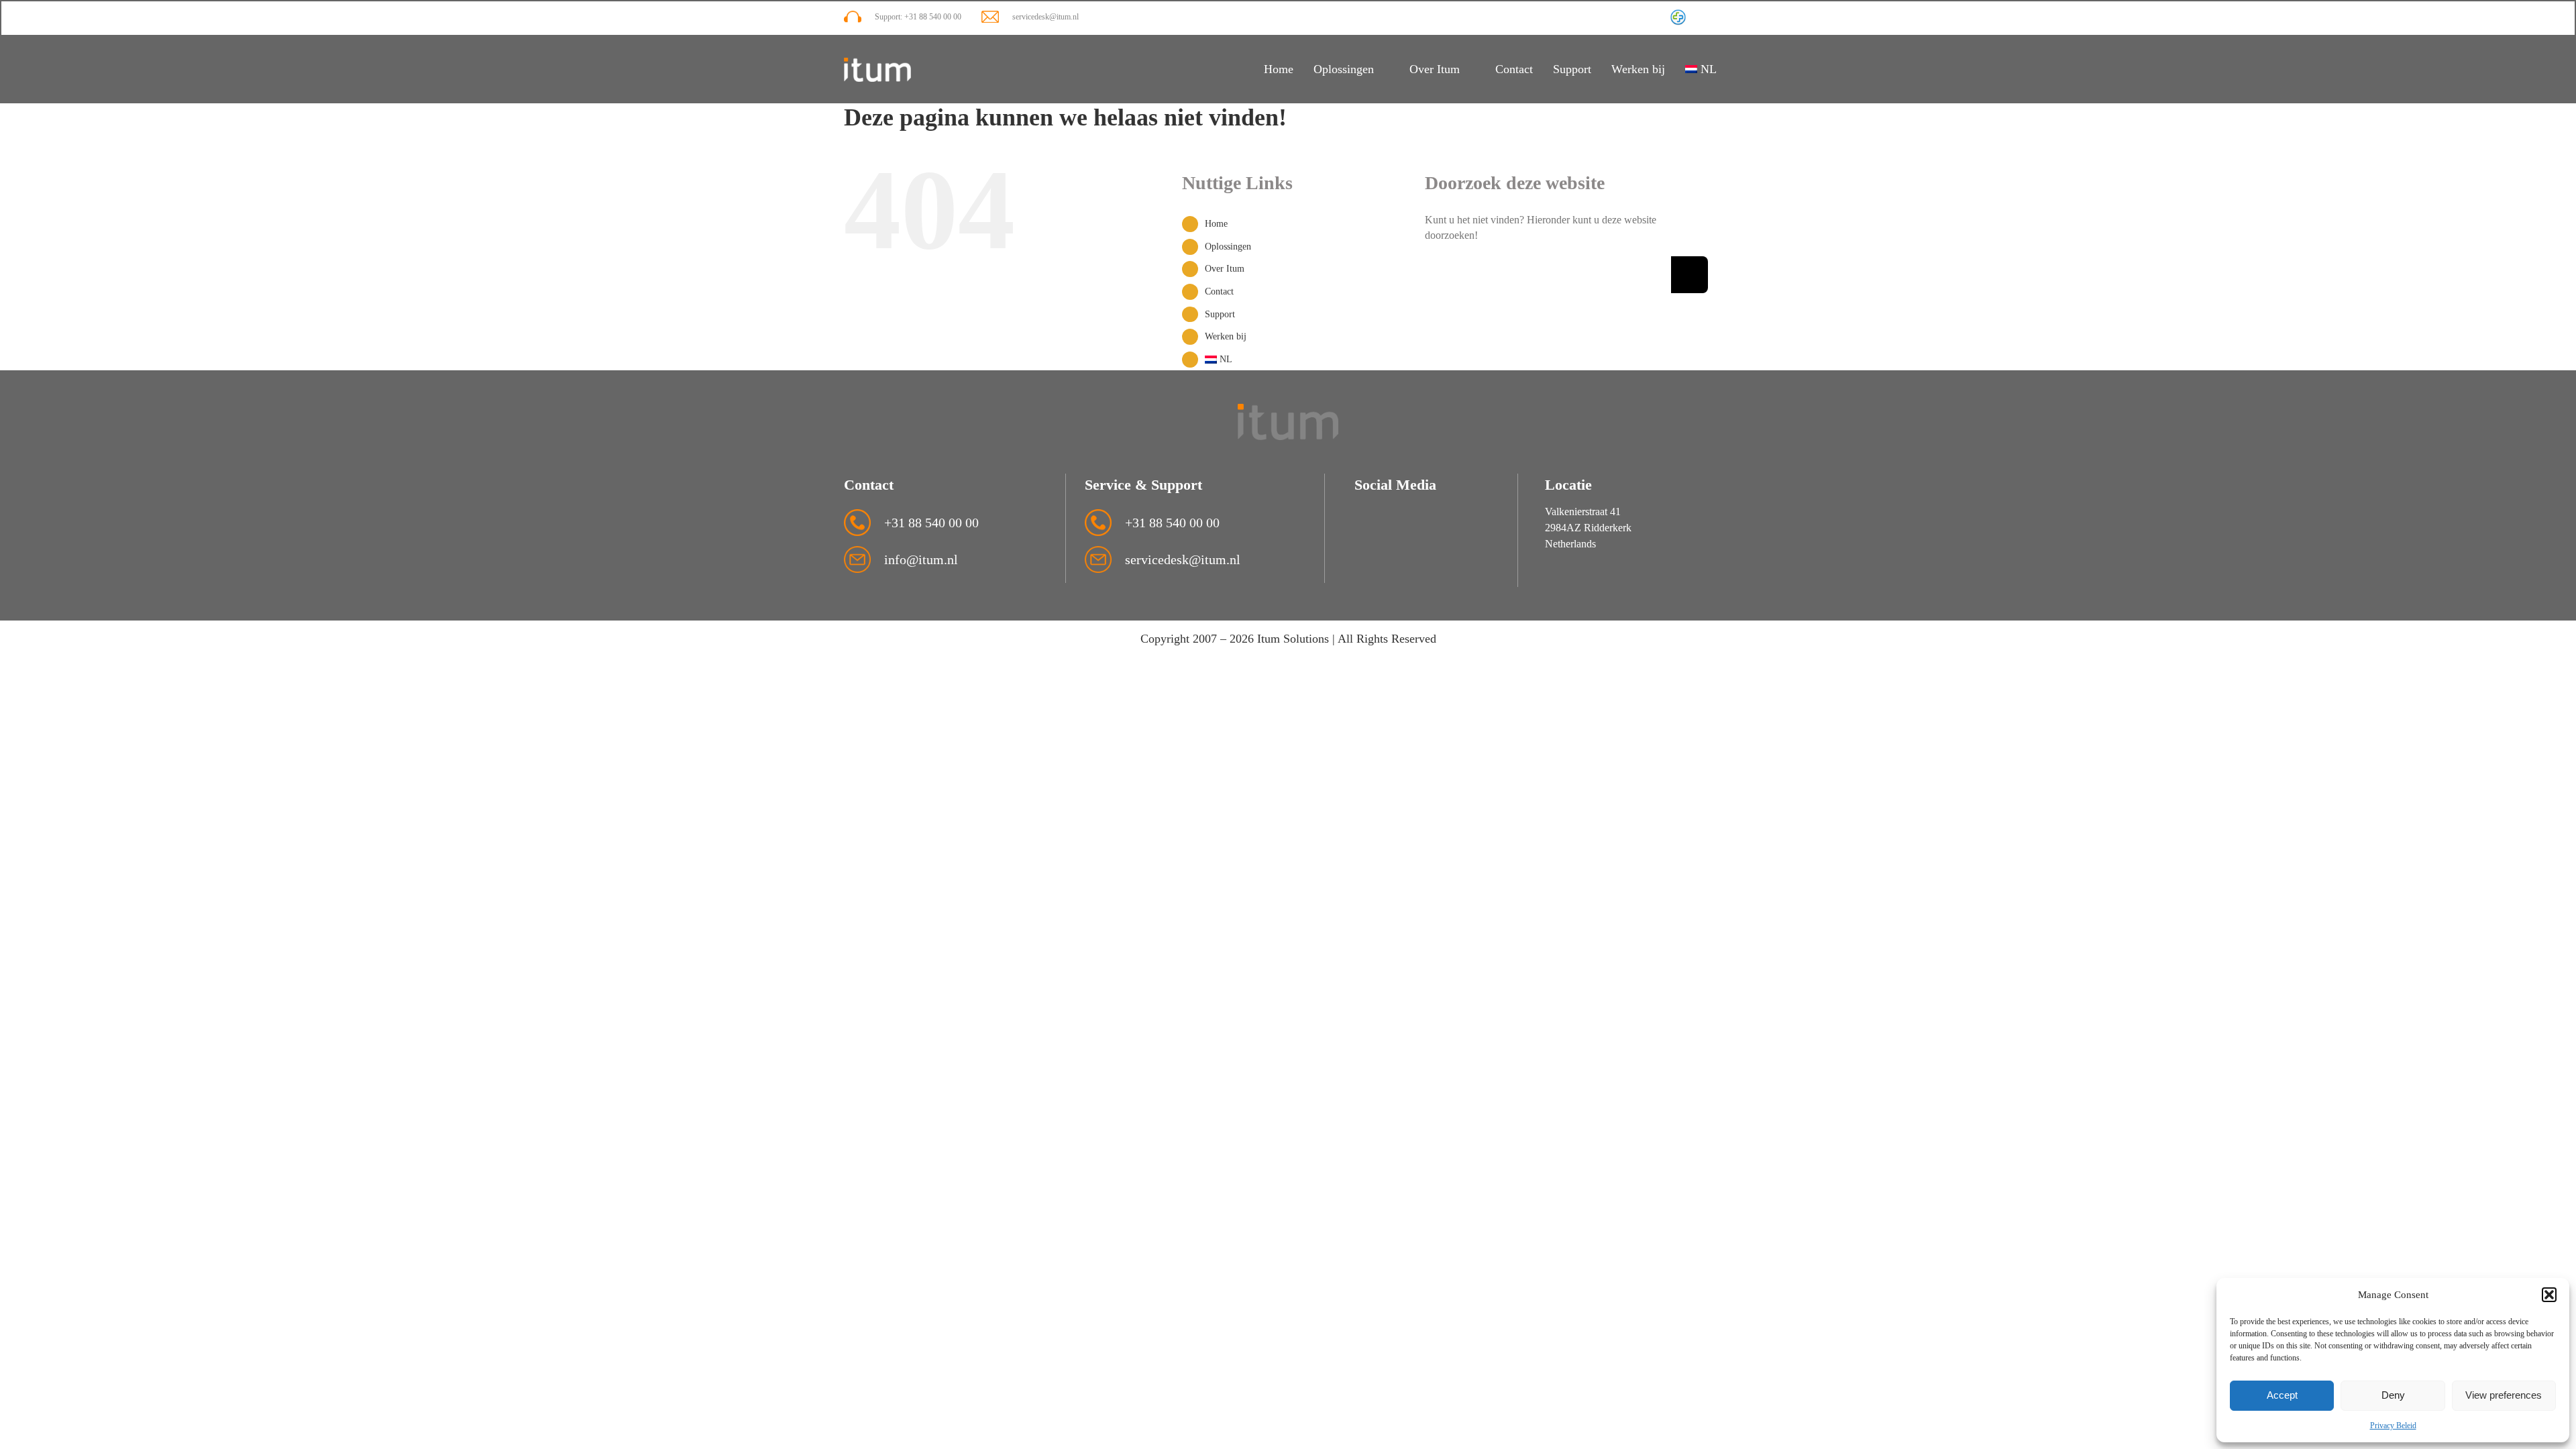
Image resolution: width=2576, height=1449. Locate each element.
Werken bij (1226, 336)
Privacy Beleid (2393, 1426)
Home (1216, 224)
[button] (2549, 1295)
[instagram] (1702, 18)
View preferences (2504, 1395)
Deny (2393, 1395)
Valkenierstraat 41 (1583, 512)
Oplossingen (1228, 247)
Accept (2282, 1395)
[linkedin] (1726, 18)
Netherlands (1570, 544)
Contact (1219, 291)
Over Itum (1225, 269)
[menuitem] (1709, 70)
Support (1220, 314)
